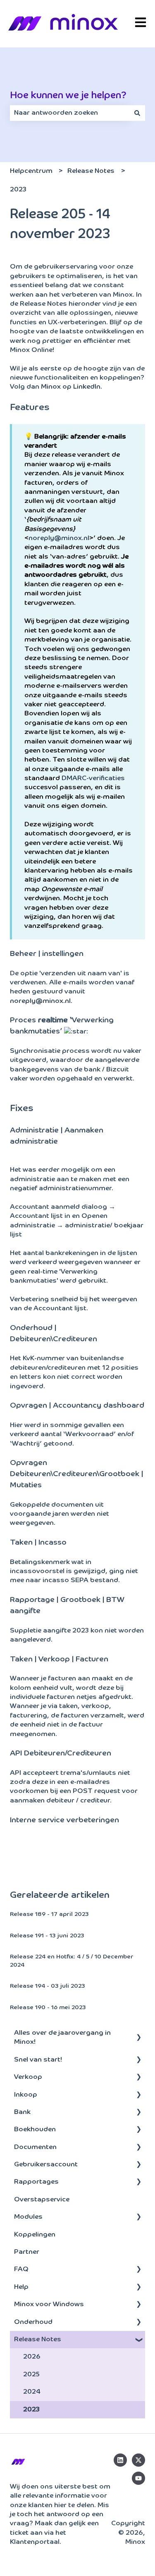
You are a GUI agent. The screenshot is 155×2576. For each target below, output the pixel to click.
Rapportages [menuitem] (36, 2182)
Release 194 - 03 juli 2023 (48, 1986)
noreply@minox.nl (59, 538)
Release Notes (91, 171)
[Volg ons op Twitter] (138, 2460)
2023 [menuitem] (31, 2410)
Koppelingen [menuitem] (35, 2235)
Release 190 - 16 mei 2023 (48, 2007)
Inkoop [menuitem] (26, 2095)
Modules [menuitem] (28, 2217)
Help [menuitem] (21, 2287)
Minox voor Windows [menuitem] (49, 2305)
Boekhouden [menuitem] (35, 2130)
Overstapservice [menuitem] (42, 2200)
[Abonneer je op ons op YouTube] (138, 2478)
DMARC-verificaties (93, 778)
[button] (138, 2034)
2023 (18, 190)
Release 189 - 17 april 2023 (49, 1914)
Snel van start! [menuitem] (38, 2060)
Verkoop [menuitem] (28, 2077)
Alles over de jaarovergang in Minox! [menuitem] (62, 2038)
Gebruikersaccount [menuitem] (46, 2165)
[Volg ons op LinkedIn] (120, 2460)
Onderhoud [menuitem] (33, 2322)
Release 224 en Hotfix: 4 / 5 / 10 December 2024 (72, 1961)
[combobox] (70, 113)
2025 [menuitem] (31, 2375)
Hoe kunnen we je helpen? (68, 96)
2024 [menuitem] (32, 2392)
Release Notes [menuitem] (38, 2340)
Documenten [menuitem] (35, 2147)
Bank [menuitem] (22, 2112)
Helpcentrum (31, 171)
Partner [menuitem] (27, 2252)
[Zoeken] (137, 113)
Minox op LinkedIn (71, 387)
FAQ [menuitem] (21, 2269)
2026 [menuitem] (32, 2357)
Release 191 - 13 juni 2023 (47, 1936)
